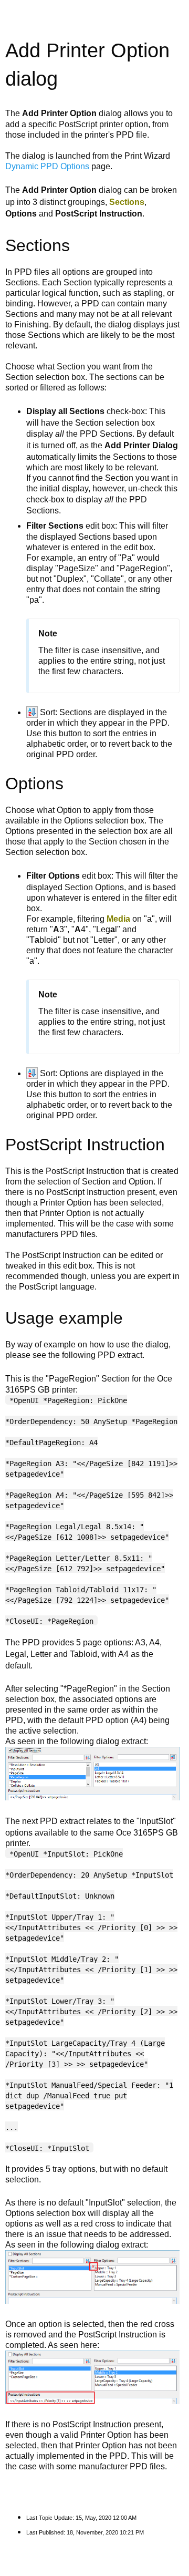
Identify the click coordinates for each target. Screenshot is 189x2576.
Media (118, 919)
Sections (127, 202)
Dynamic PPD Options (47, 166)
